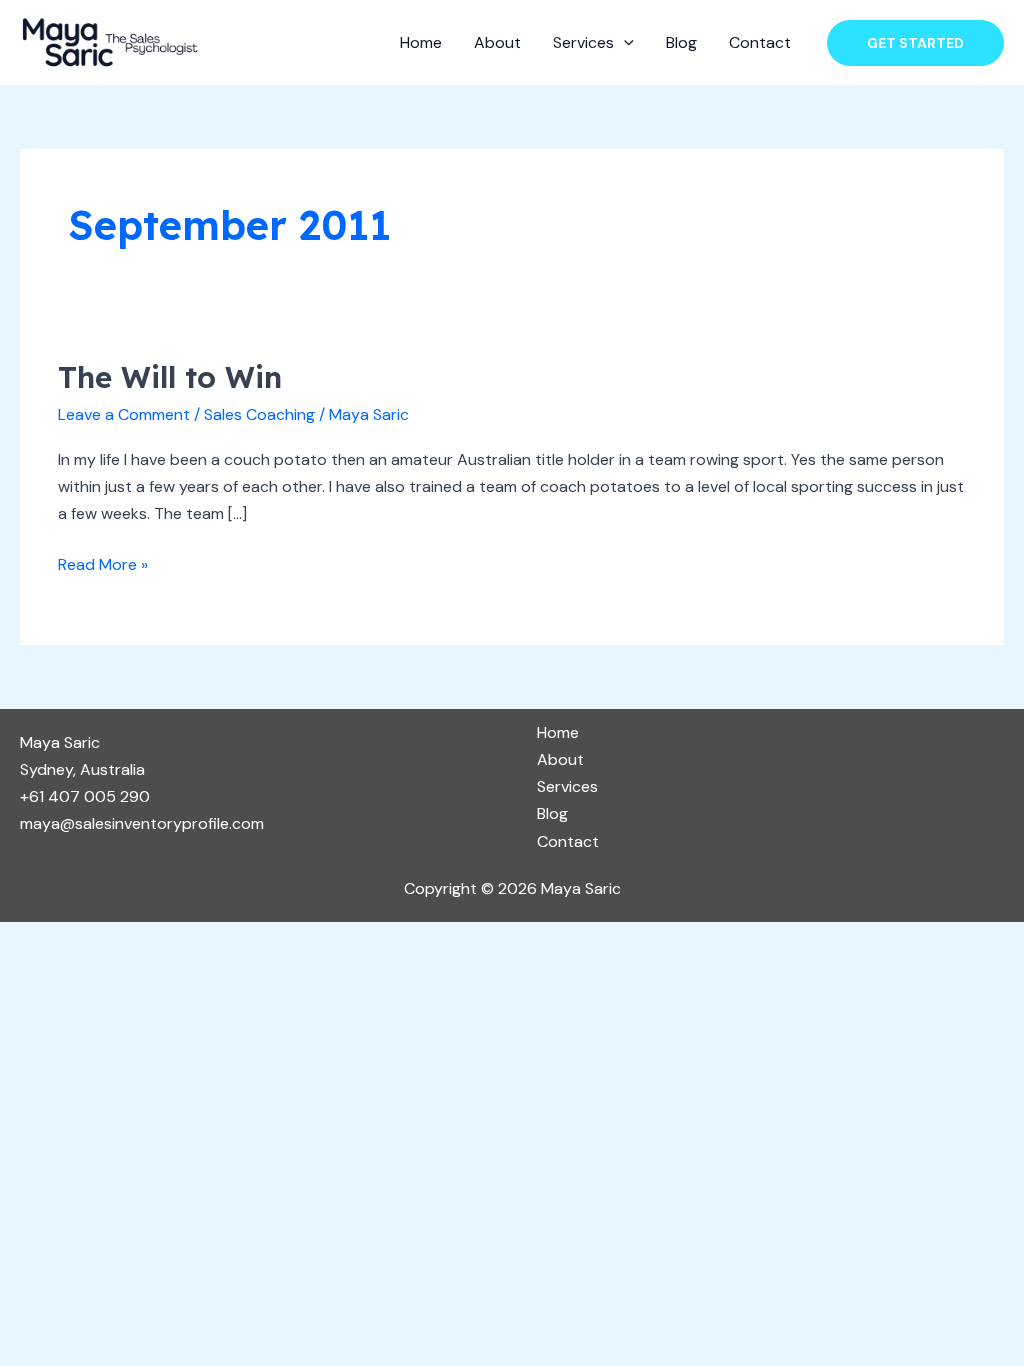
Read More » (103, 563)
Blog (681, 42)
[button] (915, 43)
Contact (760, 42)
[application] (624, 42)
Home (421, 42)
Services (583, 42)
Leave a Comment (124, 414)
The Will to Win (170, 377)
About (497, 42)
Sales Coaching (259, 414)
